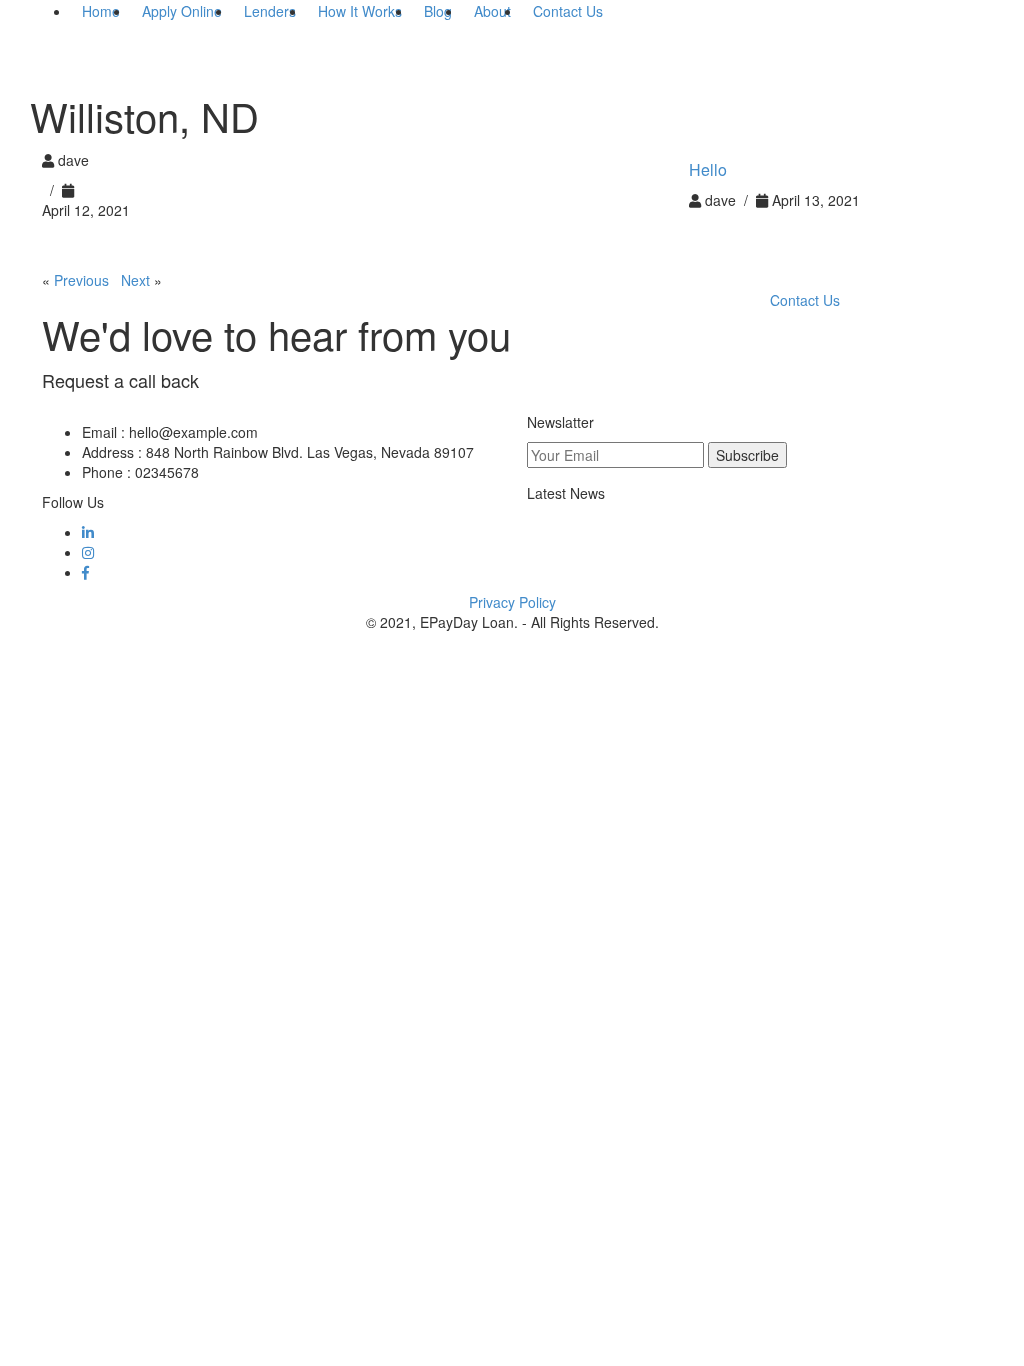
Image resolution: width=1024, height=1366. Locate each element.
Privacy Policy (512, 602)
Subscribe (747, 455)
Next (135, 280)
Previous (81, 280)
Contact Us (805, 300)
